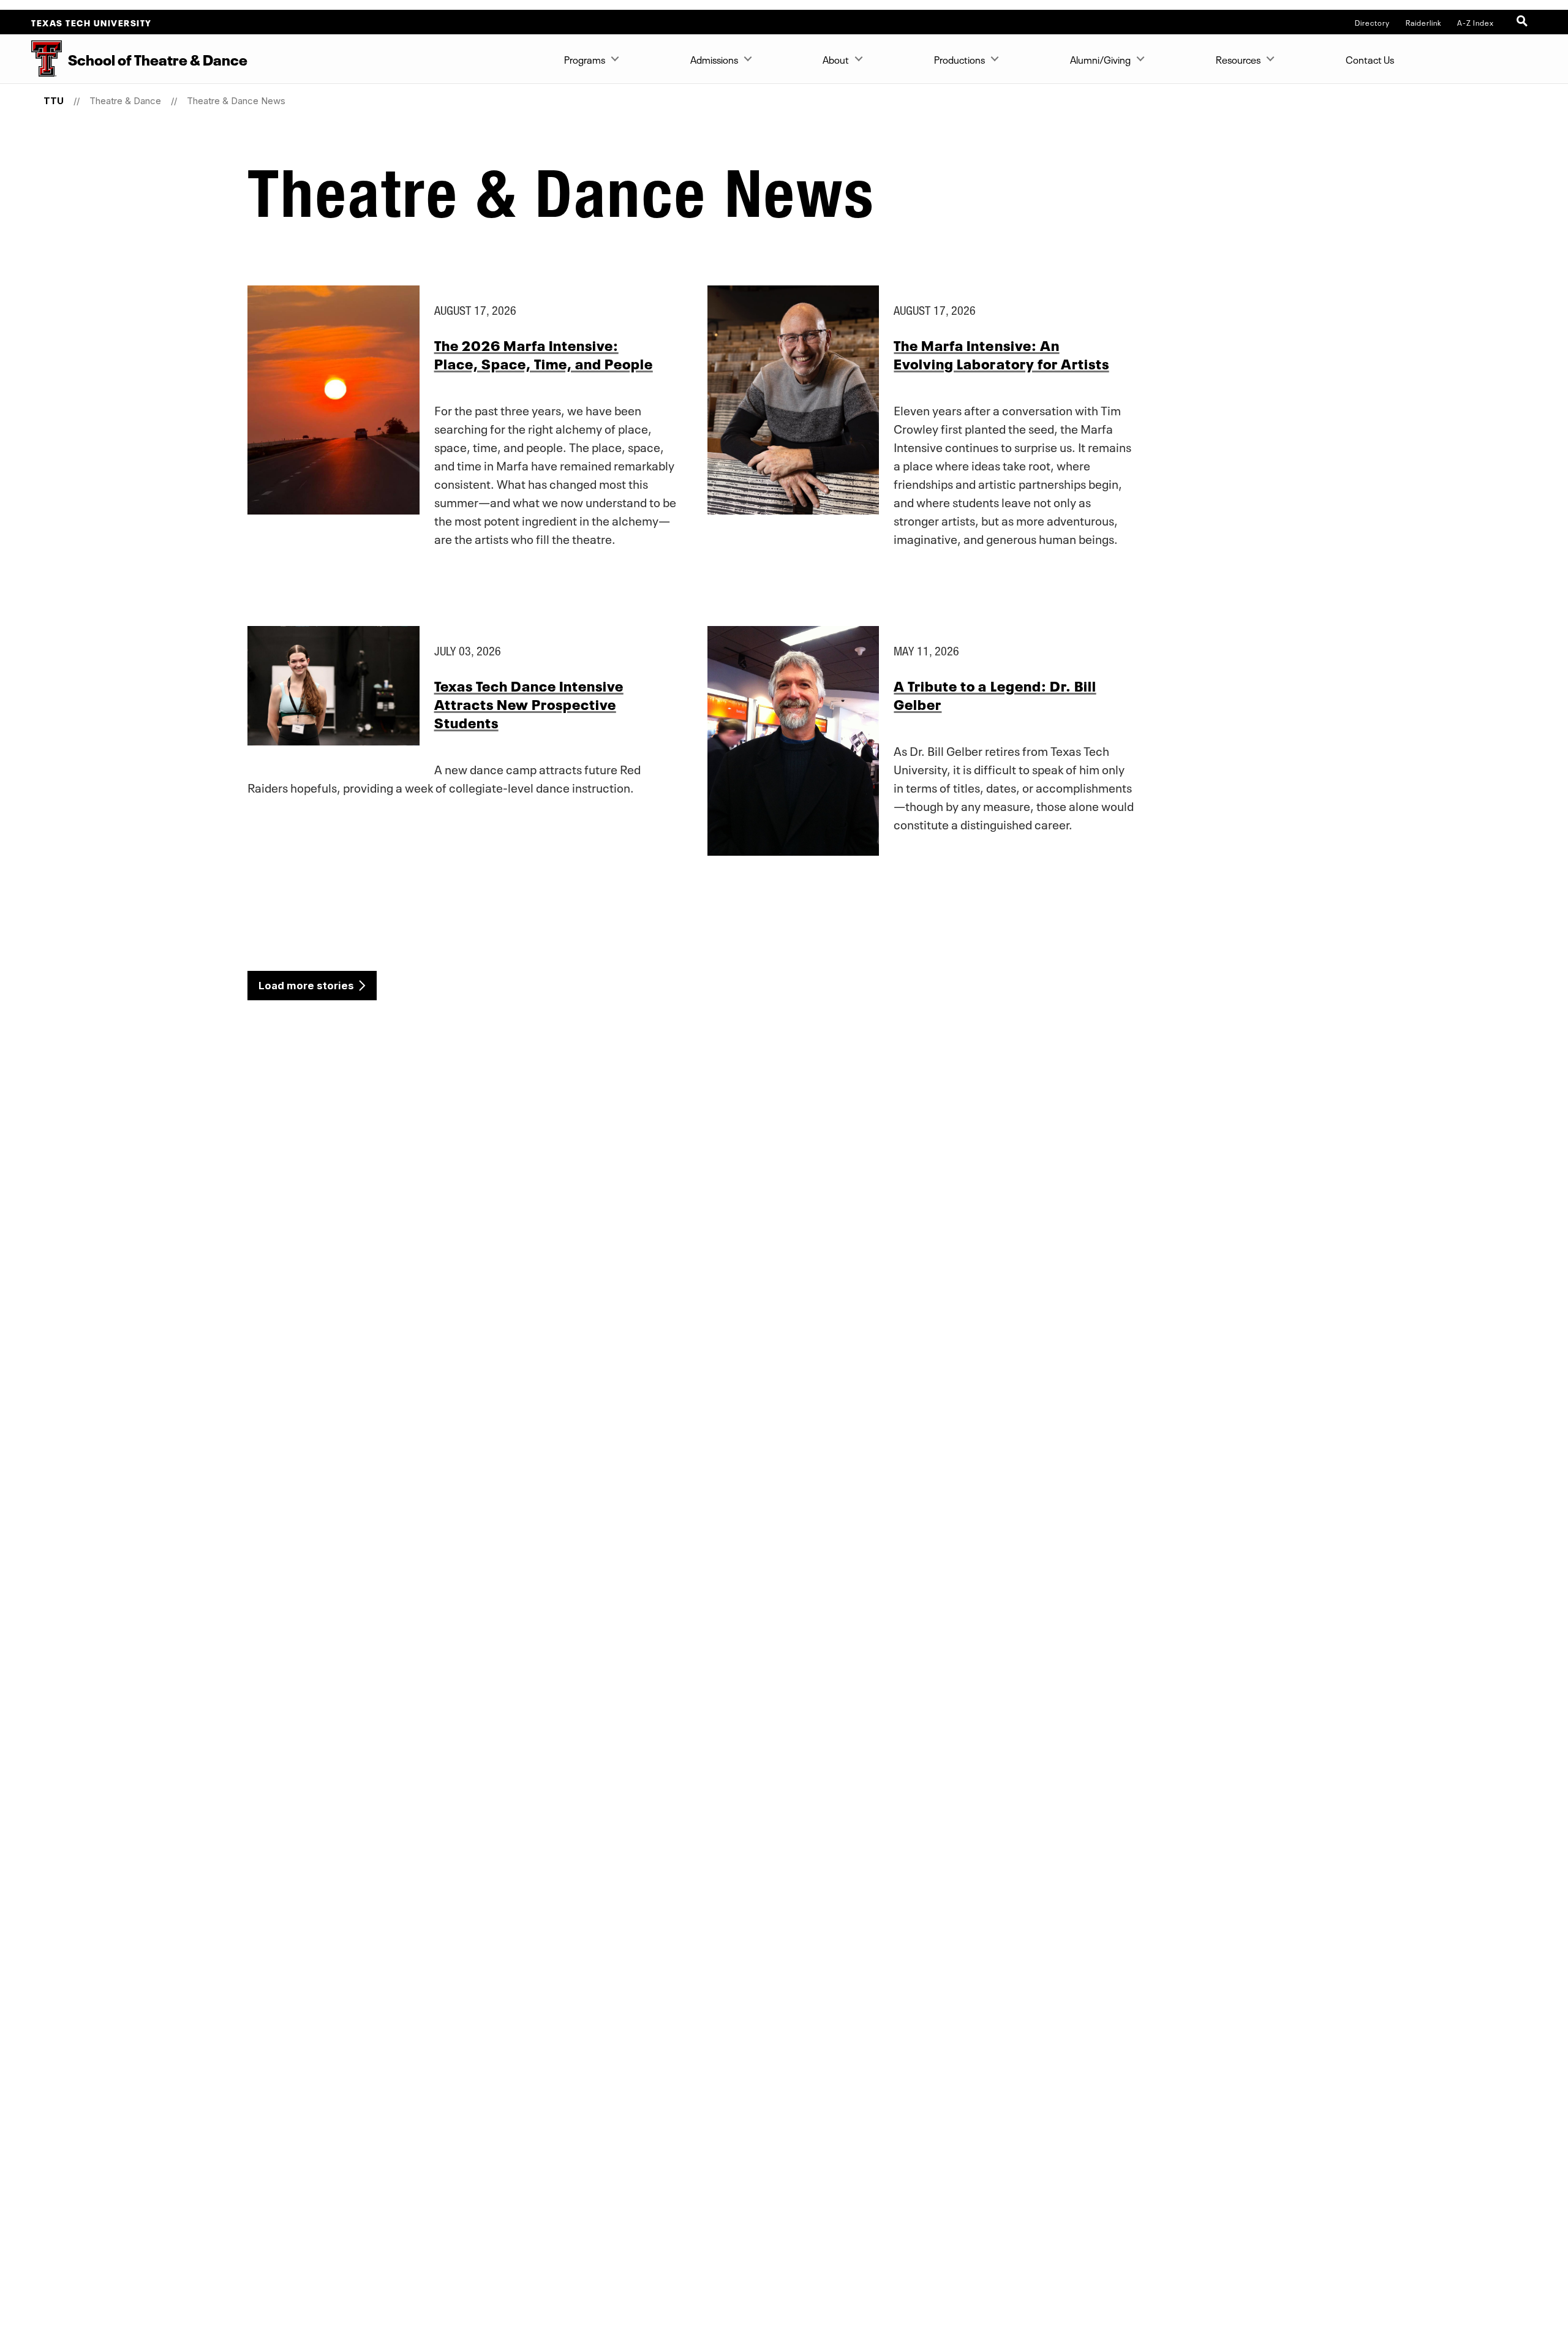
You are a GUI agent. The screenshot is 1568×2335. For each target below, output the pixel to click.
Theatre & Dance (125, 101)
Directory (1372, 22)
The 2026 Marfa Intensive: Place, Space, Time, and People (544, 353)
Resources (1238, 59)
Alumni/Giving (1100, 59)
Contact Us (1370, 59)
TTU (54, 101)
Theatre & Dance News (236, 101)
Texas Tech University (92, 22)
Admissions (714, 59)
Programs (585, 59)
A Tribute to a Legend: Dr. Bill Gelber (995, 694)
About (836, 59)
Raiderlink (1424, 22)
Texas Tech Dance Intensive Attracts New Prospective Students (529, 703)
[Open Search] (1523, 22)
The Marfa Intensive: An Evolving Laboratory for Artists (1001, 353)
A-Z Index (1476, 22)
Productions (959, 59)
